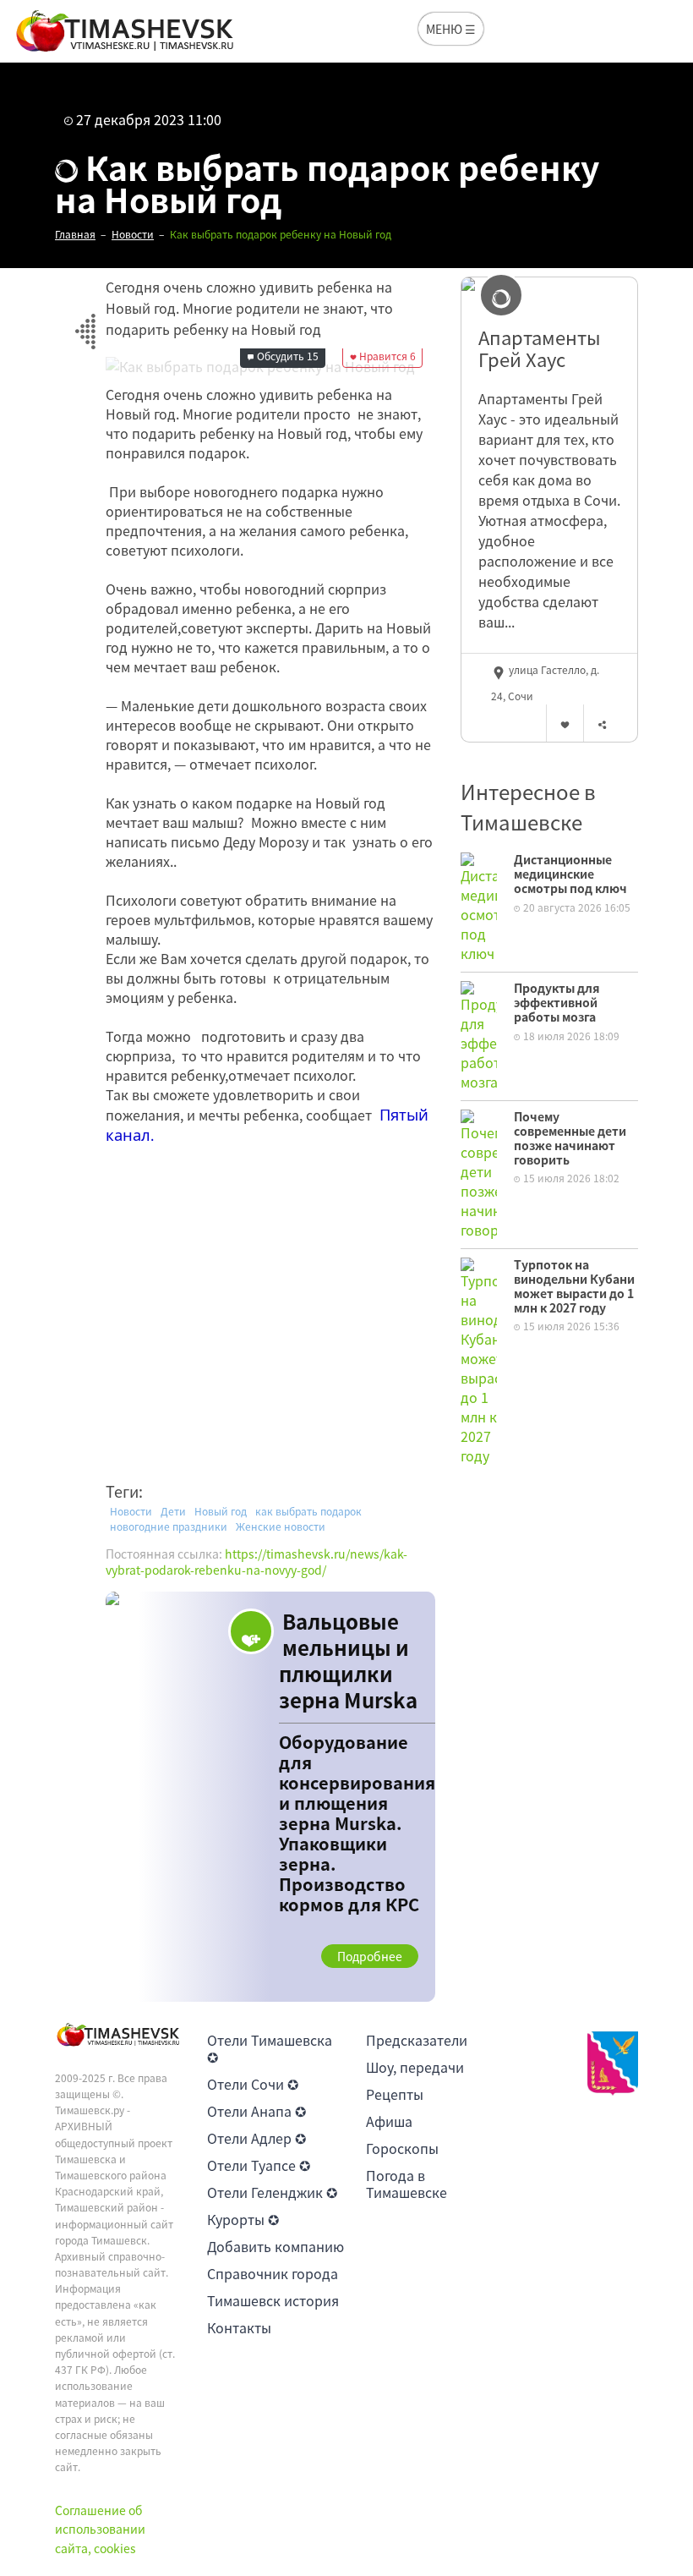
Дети (173, 1511)
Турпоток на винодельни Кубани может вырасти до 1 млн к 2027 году (574, 1285)
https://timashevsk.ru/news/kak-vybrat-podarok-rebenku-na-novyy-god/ (256, 1562)
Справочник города (273, 2273)
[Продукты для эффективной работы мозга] (479, 1034)
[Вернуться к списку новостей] (85, 322)
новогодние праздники (169, 1526)
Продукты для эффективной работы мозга (557, 1002)
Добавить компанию (276, 2246)
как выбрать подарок (308, 1511)
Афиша (389, 2121)
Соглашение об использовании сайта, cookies (100, 2529)
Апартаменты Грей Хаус (540, 349)
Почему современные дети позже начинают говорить (570, 1137)
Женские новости (281, 1526)
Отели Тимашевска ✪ (270, 2048)
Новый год (221, 1511)
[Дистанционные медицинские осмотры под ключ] (479, 906)
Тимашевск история (273, 2300)
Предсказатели (417, 2040)
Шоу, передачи (415, 2067)
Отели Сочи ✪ (253, 2084)
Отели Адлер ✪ (256, 2138)
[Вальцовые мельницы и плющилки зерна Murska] (270, 1797)
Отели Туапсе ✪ (259, 2165)
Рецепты (395, 2094)
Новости (131, 1511)
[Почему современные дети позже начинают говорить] (479, 1173)
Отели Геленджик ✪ (272, 2192)
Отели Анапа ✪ (256, 2111)
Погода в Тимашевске (407, 2184)
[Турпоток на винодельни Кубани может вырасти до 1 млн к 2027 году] (479, 1360)
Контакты (239, 2327)
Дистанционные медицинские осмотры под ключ (570, 874)
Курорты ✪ (243, 2219)
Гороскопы (402, 2148)
